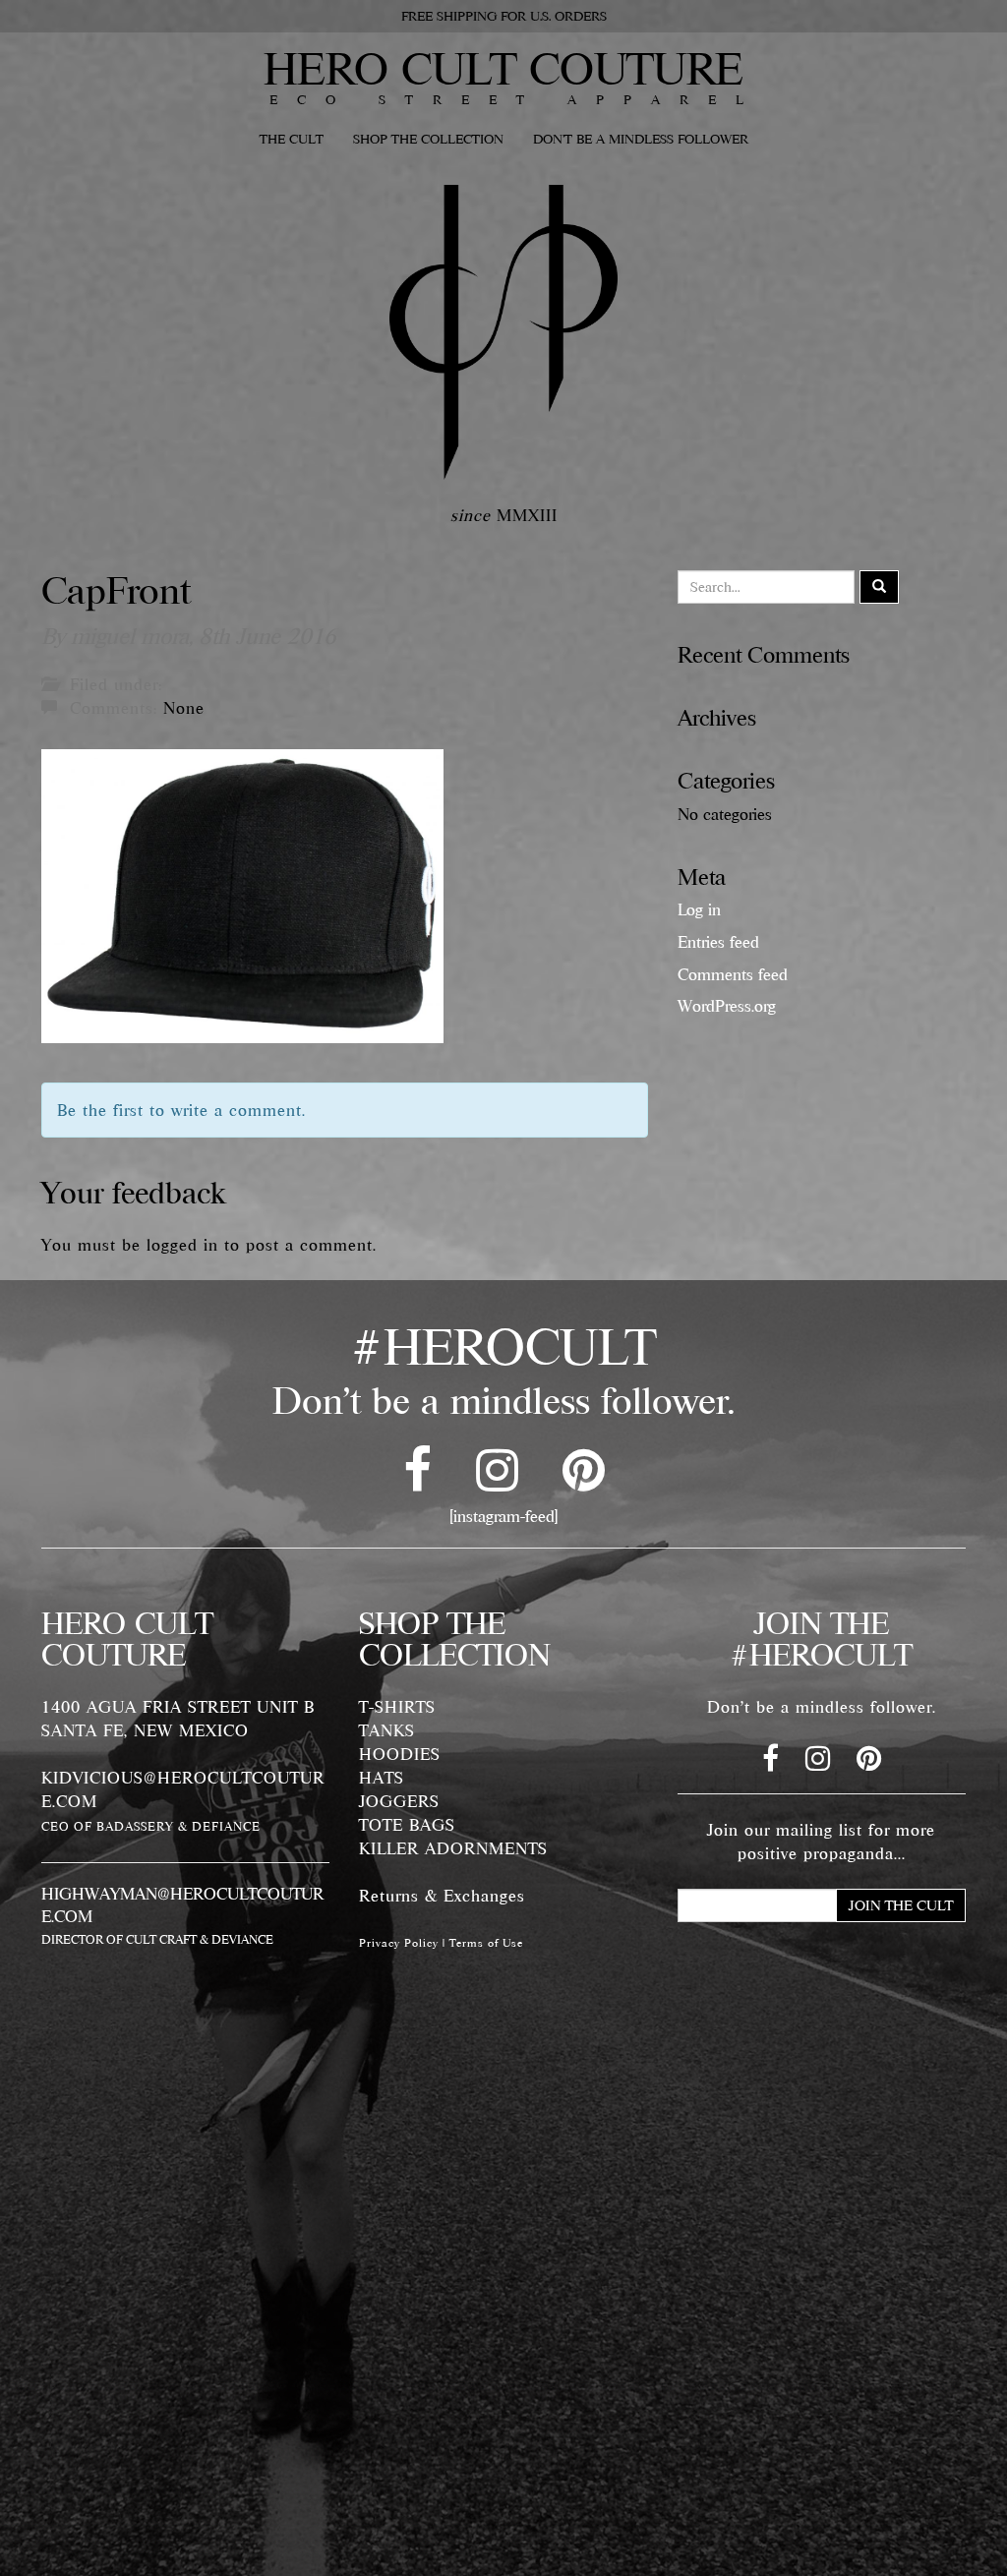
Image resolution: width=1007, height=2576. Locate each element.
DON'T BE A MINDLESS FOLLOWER (641, 139)
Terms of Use (486, 1943)
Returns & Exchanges (442, 1896)
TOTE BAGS (407, 1825)
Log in (699, 909)
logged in (182, 1245)
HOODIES (400, 1754)
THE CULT (292, 139)
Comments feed (733, 974)
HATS (382, 1778)
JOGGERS (399, 1801)
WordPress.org (727, 1006)
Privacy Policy (399, 1943)
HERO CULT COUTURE (503, 68)
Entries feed (718, 942)
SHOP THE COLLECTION (428, 139)
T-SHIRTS (397, 1707)
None (184, 708)
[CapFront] (242, 894)
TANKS (387, 1730)
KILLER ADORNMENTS (453, 1848)
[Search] (879, 587)
